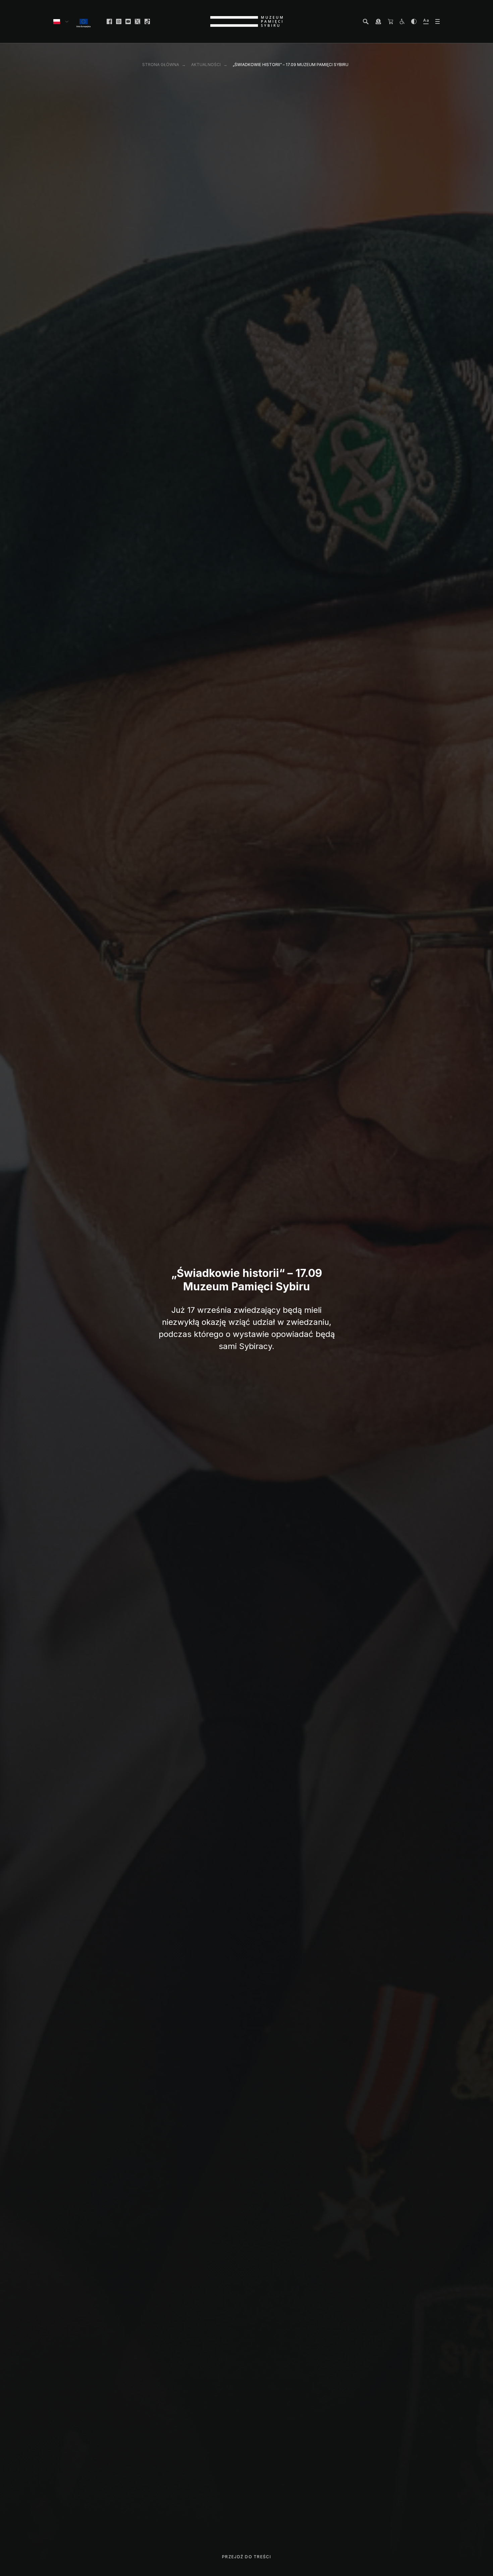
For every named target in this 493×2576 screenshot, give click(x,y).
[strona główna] (246, 21)
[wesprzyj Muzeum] (378, 21)
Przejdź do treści (246, 2557)
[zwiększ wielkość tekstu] (426, 21)
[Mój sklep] (390, 21)
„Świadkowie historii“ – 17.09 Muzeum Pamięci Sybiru (291, 65)
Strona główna (161, 65)
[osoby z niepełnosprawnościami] (402, 21)
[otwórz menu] (437, 21)
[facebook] (109, 21)
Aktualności (206, 65)
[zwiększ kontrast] (414, 21)
